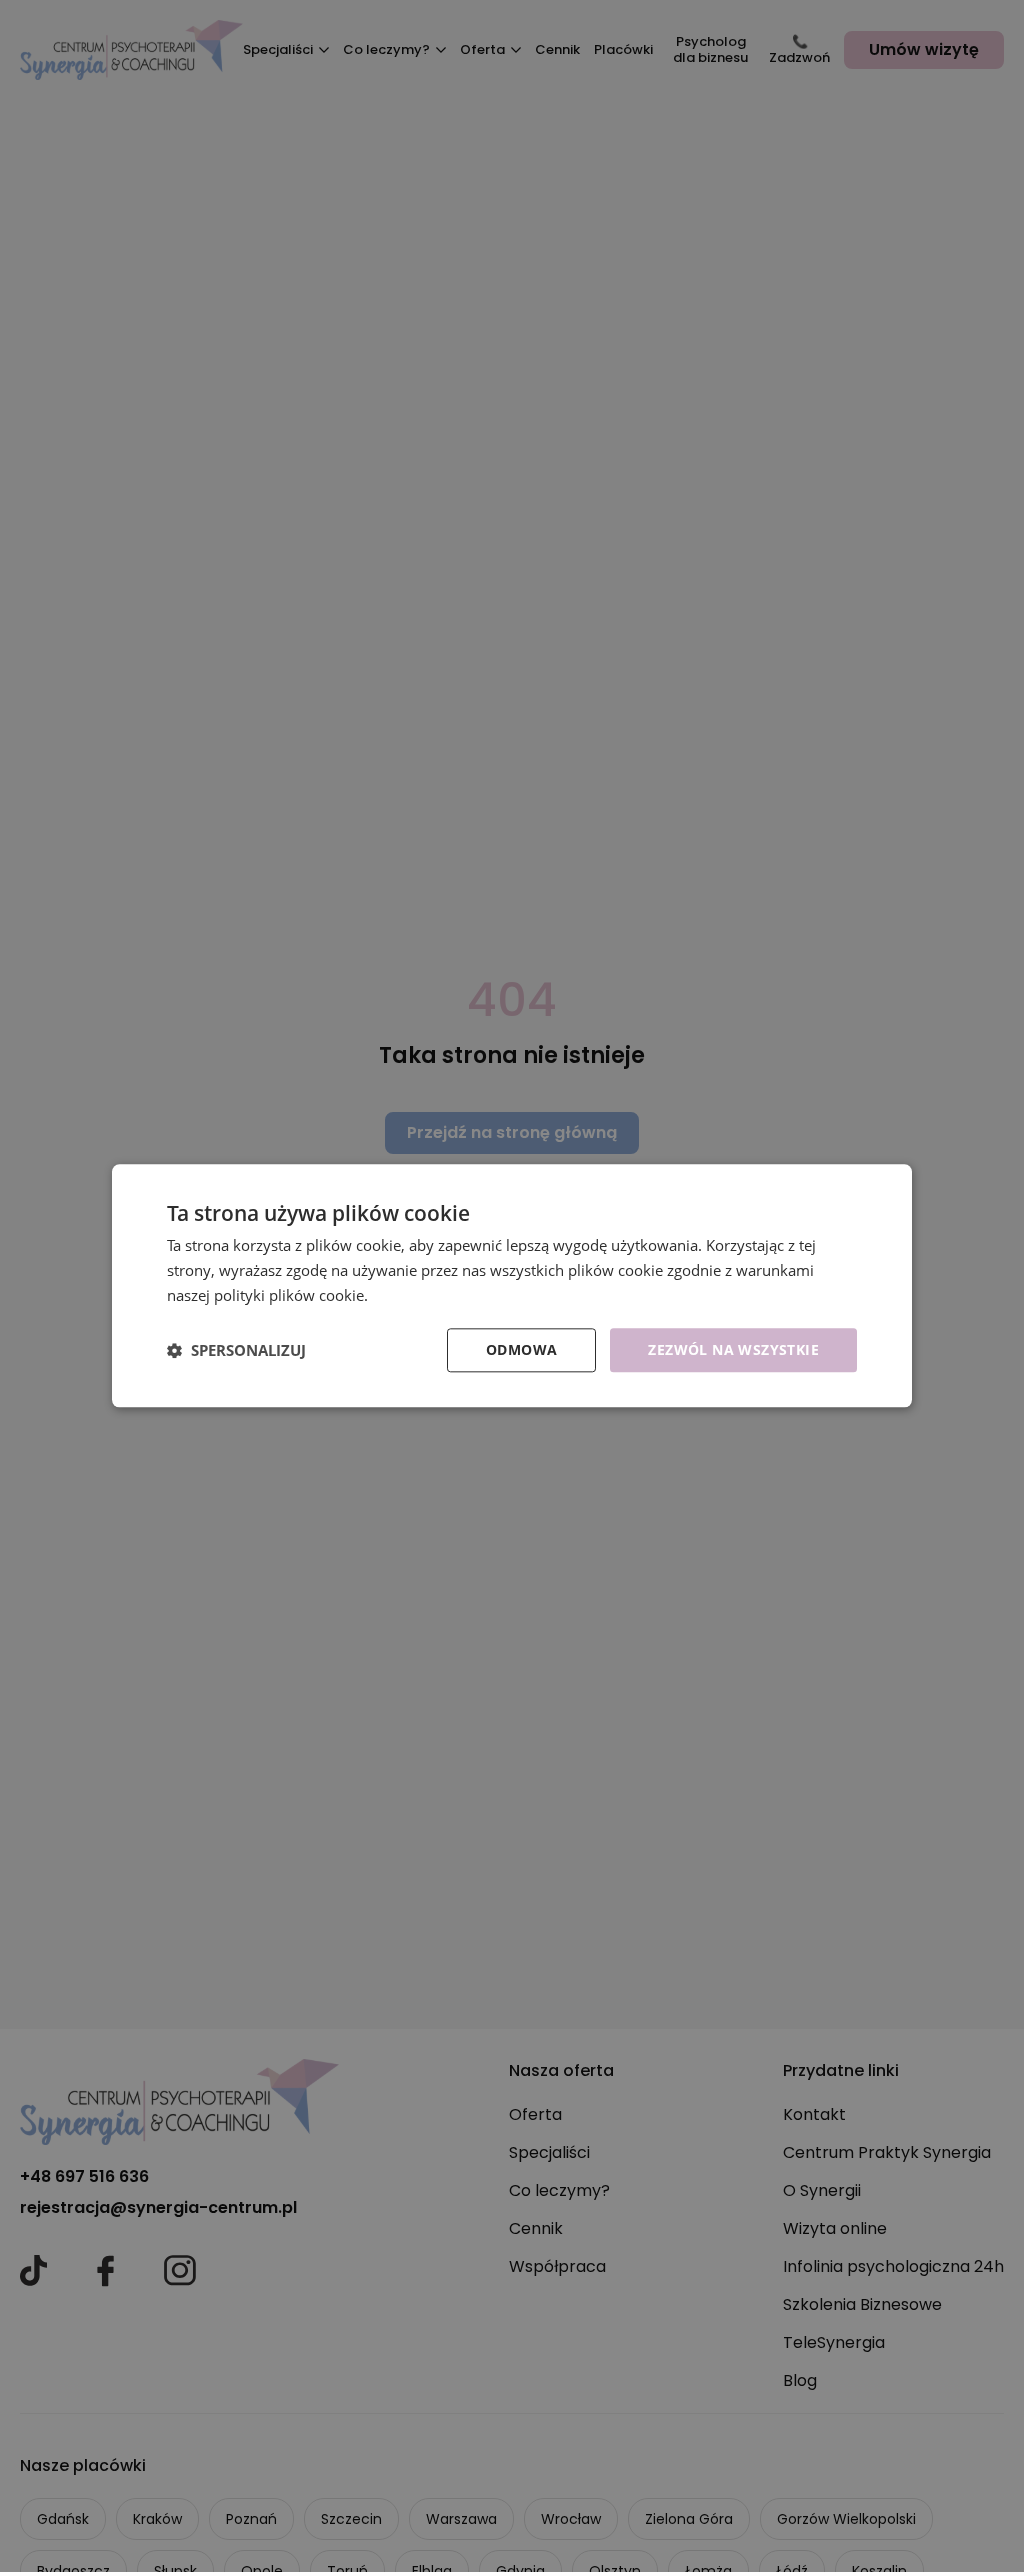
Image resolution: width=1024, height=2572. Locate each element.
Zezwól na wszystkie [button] (733, 1349)
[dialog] (512, 1285)
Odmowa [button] (521, 1349)
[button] (236, 1350)
